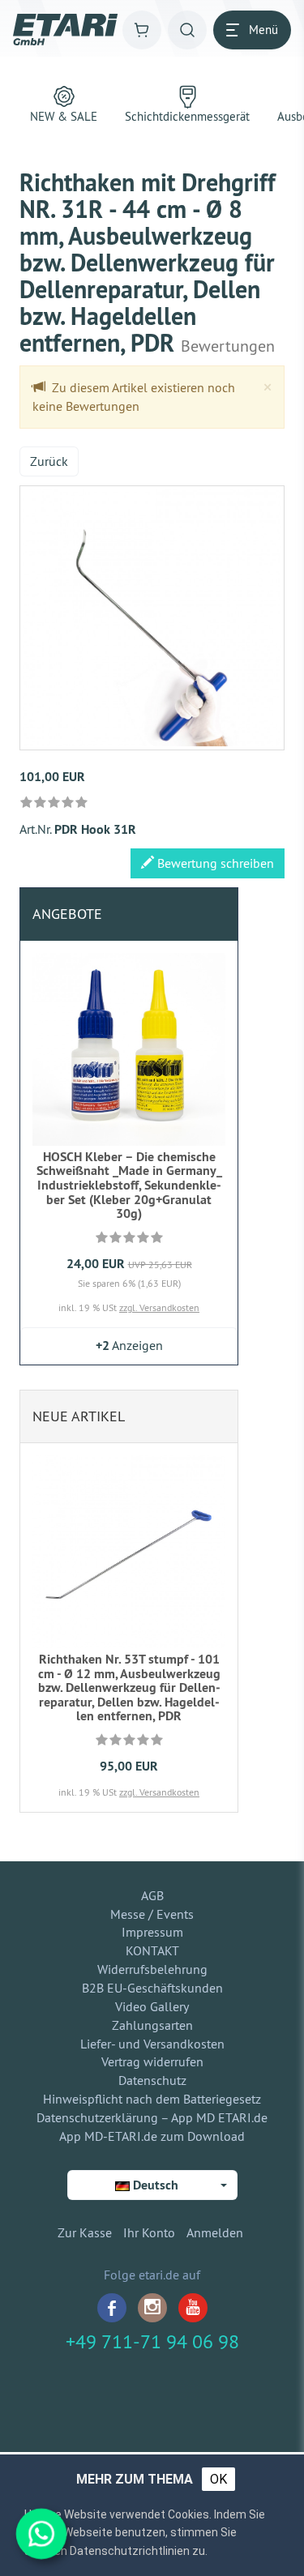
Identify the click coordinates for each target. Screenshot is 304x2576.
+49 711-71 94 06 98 (152, 2341)
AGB (152, 1895)
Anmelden (215, 2232)
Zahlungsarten (152, 2025)
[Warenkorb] (142, 30)
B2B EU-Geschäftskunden (152, 1988)
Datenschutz (152, 2080)
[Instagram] (152, 2308)
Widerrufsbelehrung (152, 1969)
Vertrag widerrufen (152, 2061)
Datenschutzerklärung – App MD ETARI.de (152, 2117)
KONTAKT (152, 1950)
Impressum (152, 1932)
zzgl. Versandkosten (159, 1307)
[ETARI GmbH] (66, 30)
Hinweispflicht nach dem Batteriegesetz (152, 2099)
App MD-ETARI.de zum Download (152, 2136)
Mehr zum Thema (135, 2479)
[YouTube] (193, 2308)
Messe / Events (152, 1914)
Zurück (49, 461)
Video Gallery (152, 2006)
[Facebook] (112, 2308)
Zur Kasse (85, 2232)
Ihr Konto (149, 2232)
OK (218, 2479)
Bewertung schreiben (214, 863)
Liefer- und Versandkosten (152, 2044)
